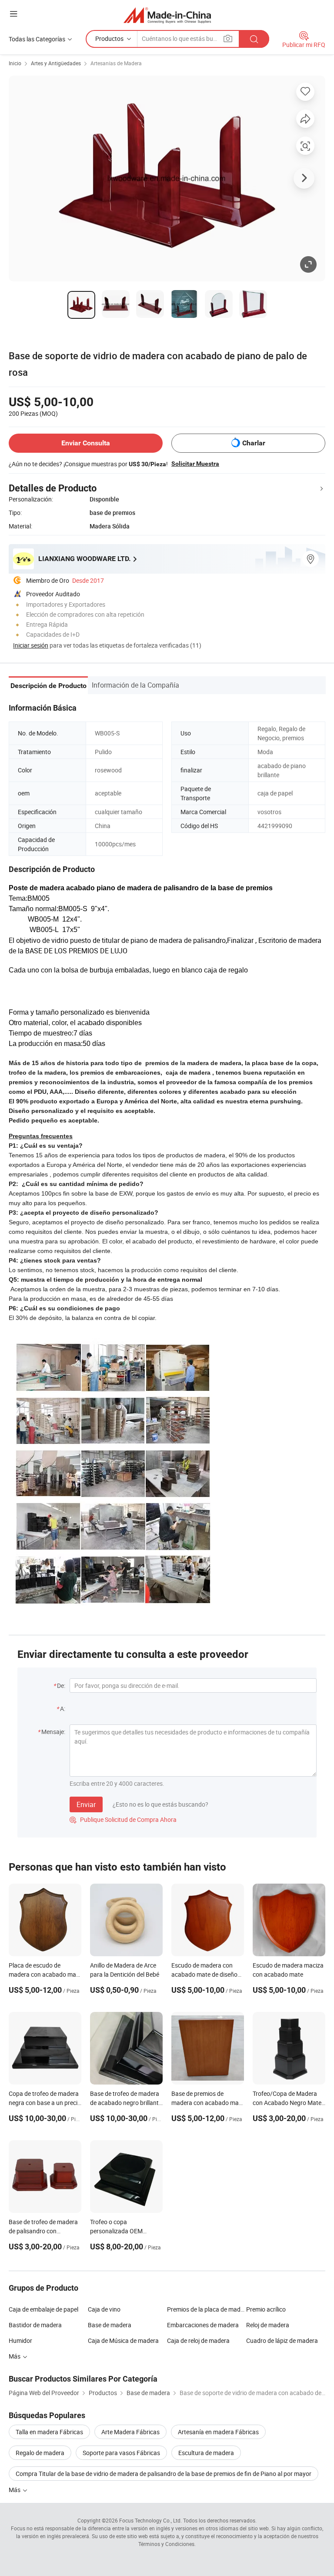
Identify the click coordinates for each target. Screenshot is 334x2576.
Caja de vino (104, 2309)
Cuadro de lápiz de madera (282, 2340)
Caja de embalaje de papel (43, 2309)
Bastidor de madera (35, 2325)
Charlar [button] (254, 443)
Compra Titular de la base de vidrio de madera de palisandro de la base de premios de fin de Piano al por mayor (164, 2474)
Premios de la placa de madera (207, 2309)
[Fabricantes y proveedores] (167, 15)
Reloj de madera (268, 2325)
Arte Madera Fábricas (130, 2432)
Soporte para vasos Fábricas (121, 2453)
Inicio (15, 63)
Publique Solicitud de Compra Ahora (123, 1819)
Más (15, 2490)
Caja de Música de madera (123, 2340)
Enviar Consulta (86, 443)
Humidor (20, 2340)
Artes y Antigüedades (56, 63)
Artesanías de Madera (116, 63)
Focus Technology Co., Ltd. (150, 2520)
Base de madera (110, 2325)
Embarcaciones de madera (203, 2325)
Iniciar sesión (31, 645)
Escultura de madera (206, 2453)
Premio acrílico (266, 2309)
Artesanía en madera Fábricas (218, 2432)
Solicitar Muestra (195, 464)
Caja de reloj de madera (198, 2340)
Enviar (86, 1804)
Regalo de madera (40, 2453)
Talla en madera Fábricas (49, 2432)
